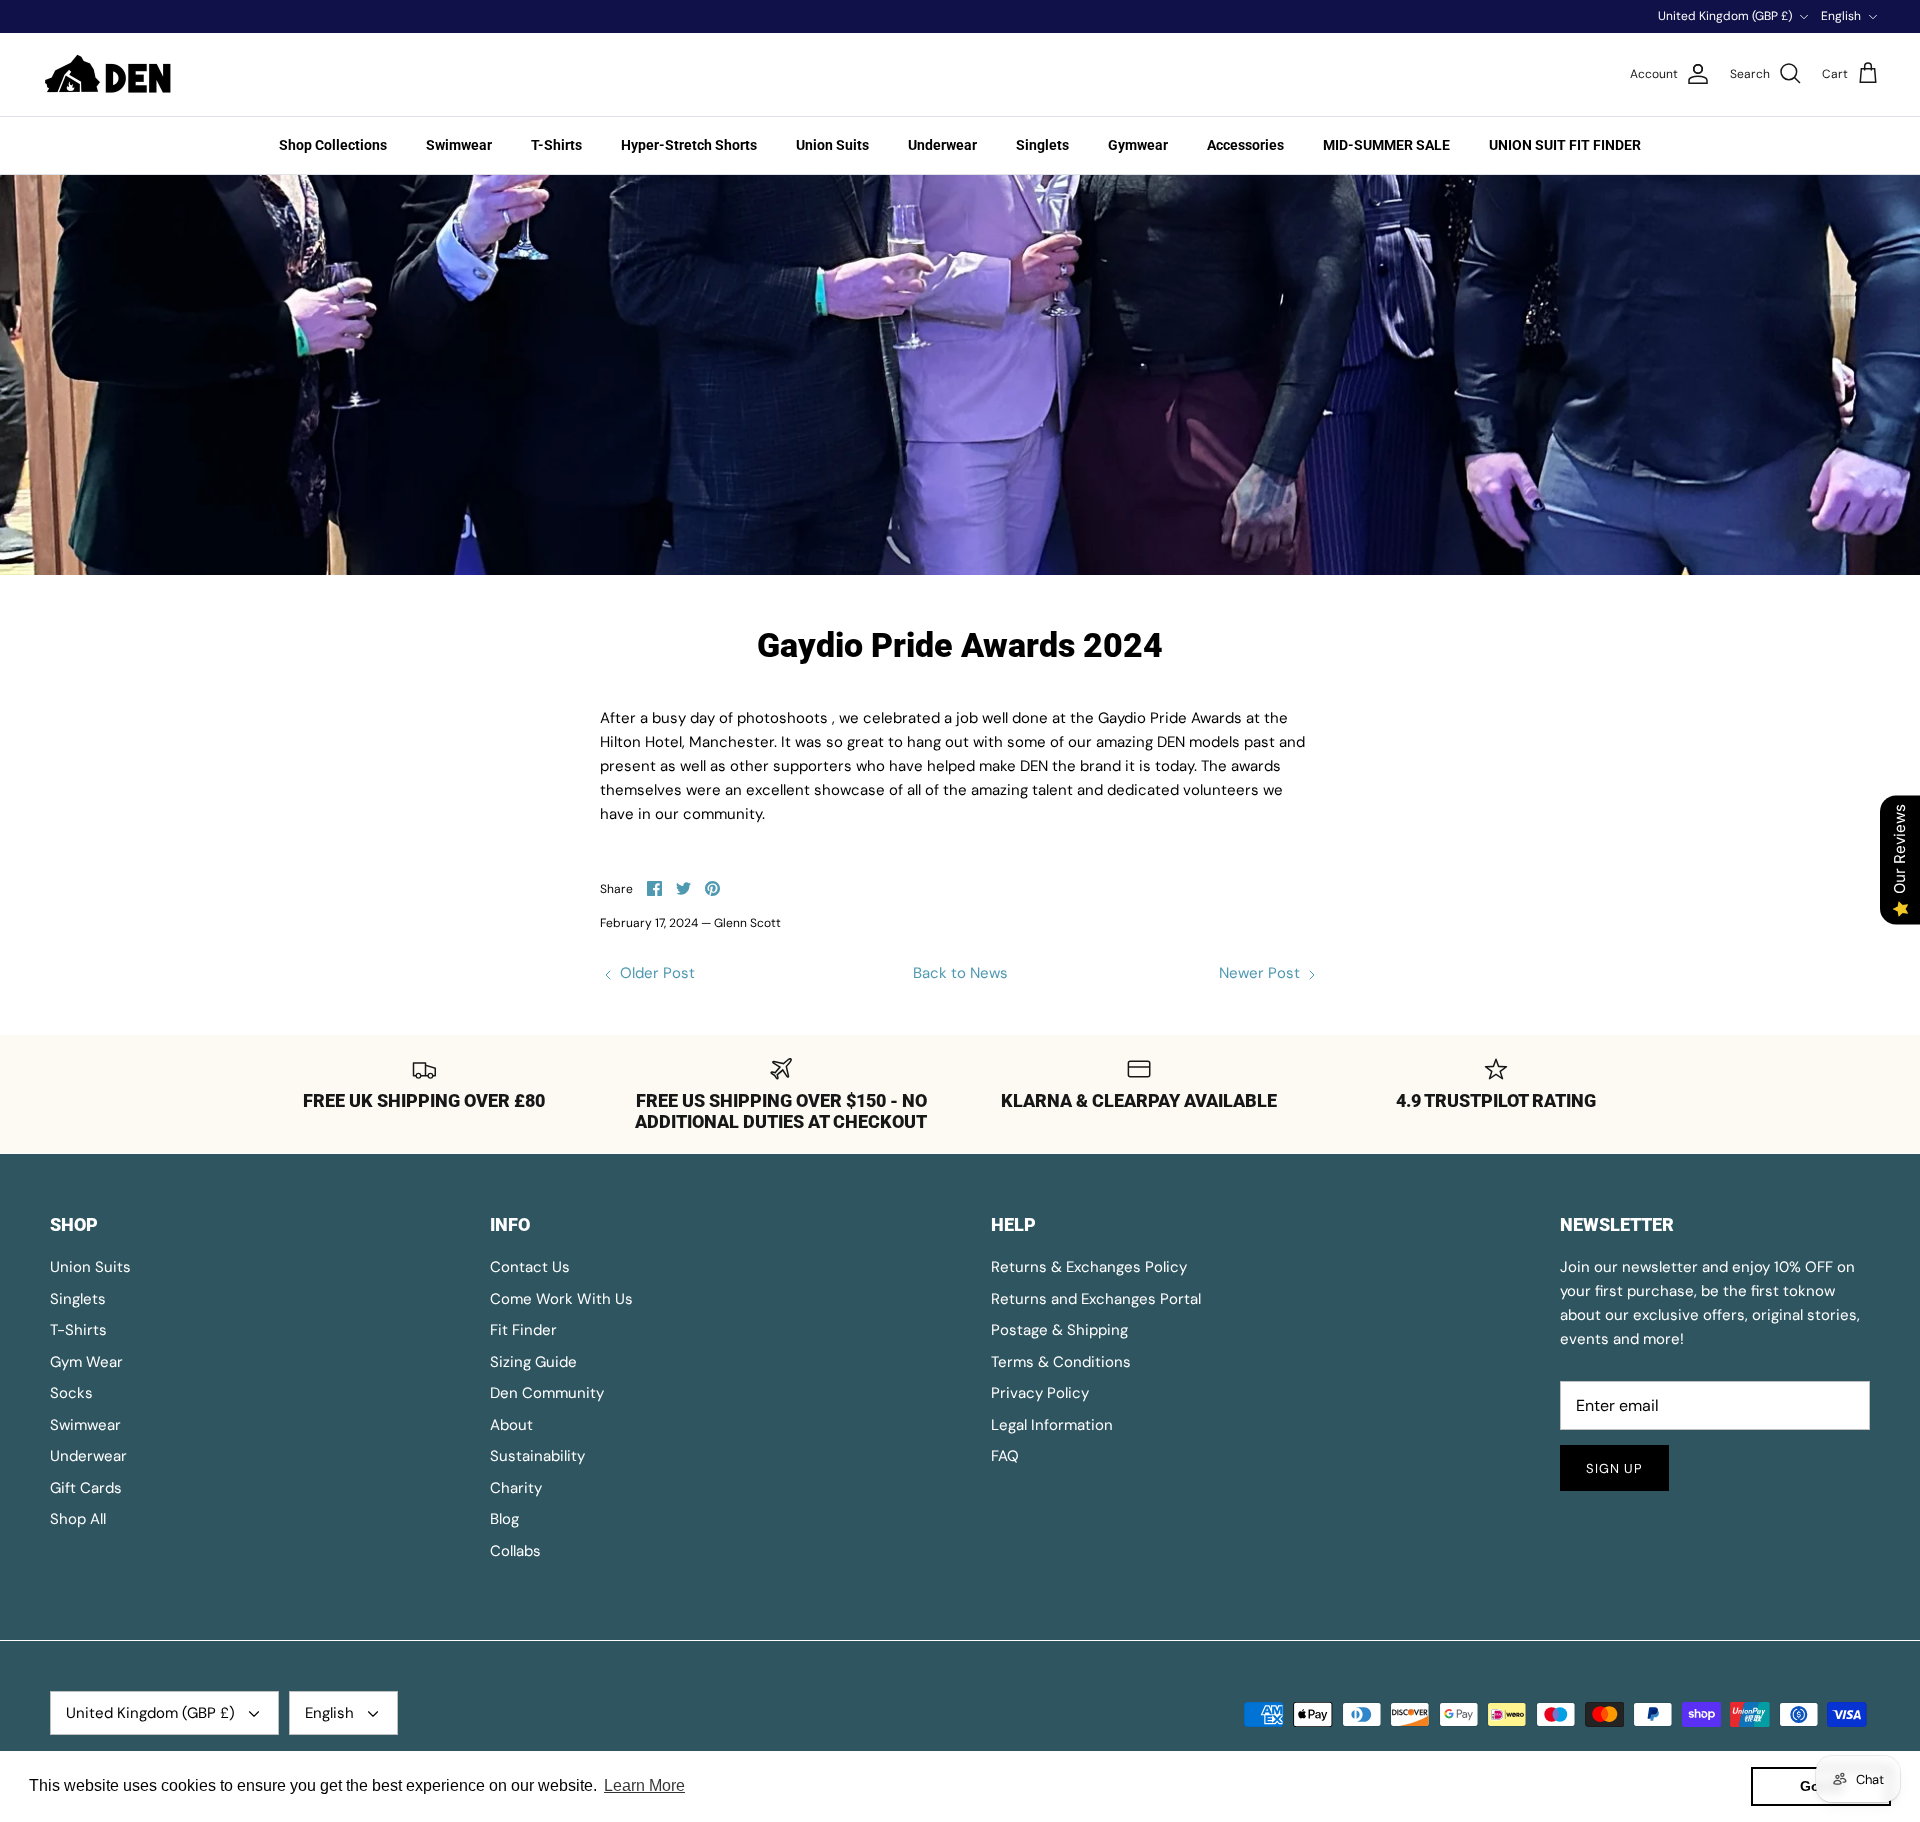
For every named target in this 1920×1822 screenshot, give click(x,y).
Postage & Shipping (1059, 1330)
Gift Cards (86, 1488)
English (1841, 16)
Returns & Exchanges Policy (1089, 1267)
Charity (516, 1488)
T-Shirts (556, 145)
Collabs (515, 1551)
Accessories (1245, 145)
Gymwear (1138, 145)
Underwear (942, 145)
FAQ (1005, 1456)
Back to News (960, 973)
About (511, 1425)
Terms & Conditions (1061, 1362)
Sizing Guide (533, 1362)
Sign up (1614, 1468)
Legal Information (1052, 1425)
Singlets (1042, 145)
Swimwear (459, 145)
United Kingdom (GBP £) (1725, 16)
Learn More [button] (644, 1785)
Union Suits (832, 145)
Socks (71, 1393)
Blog (504, 1519)
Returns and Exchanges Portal (1096, 1299)
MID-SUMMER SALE (1386, 145)
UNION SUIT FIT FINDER (1565, 145)
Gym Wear (86, 1362)
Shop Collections (333, 145)
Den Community (547, 1393)
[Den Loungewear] (110, 74)
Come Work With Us (561, 1299)
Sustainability (537, 1456)
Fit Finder (523, 1330)
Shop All (78, 1519)
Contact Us (530, 1267)
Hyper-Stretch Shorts (689, 145)
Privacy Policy (1040, 1393)
